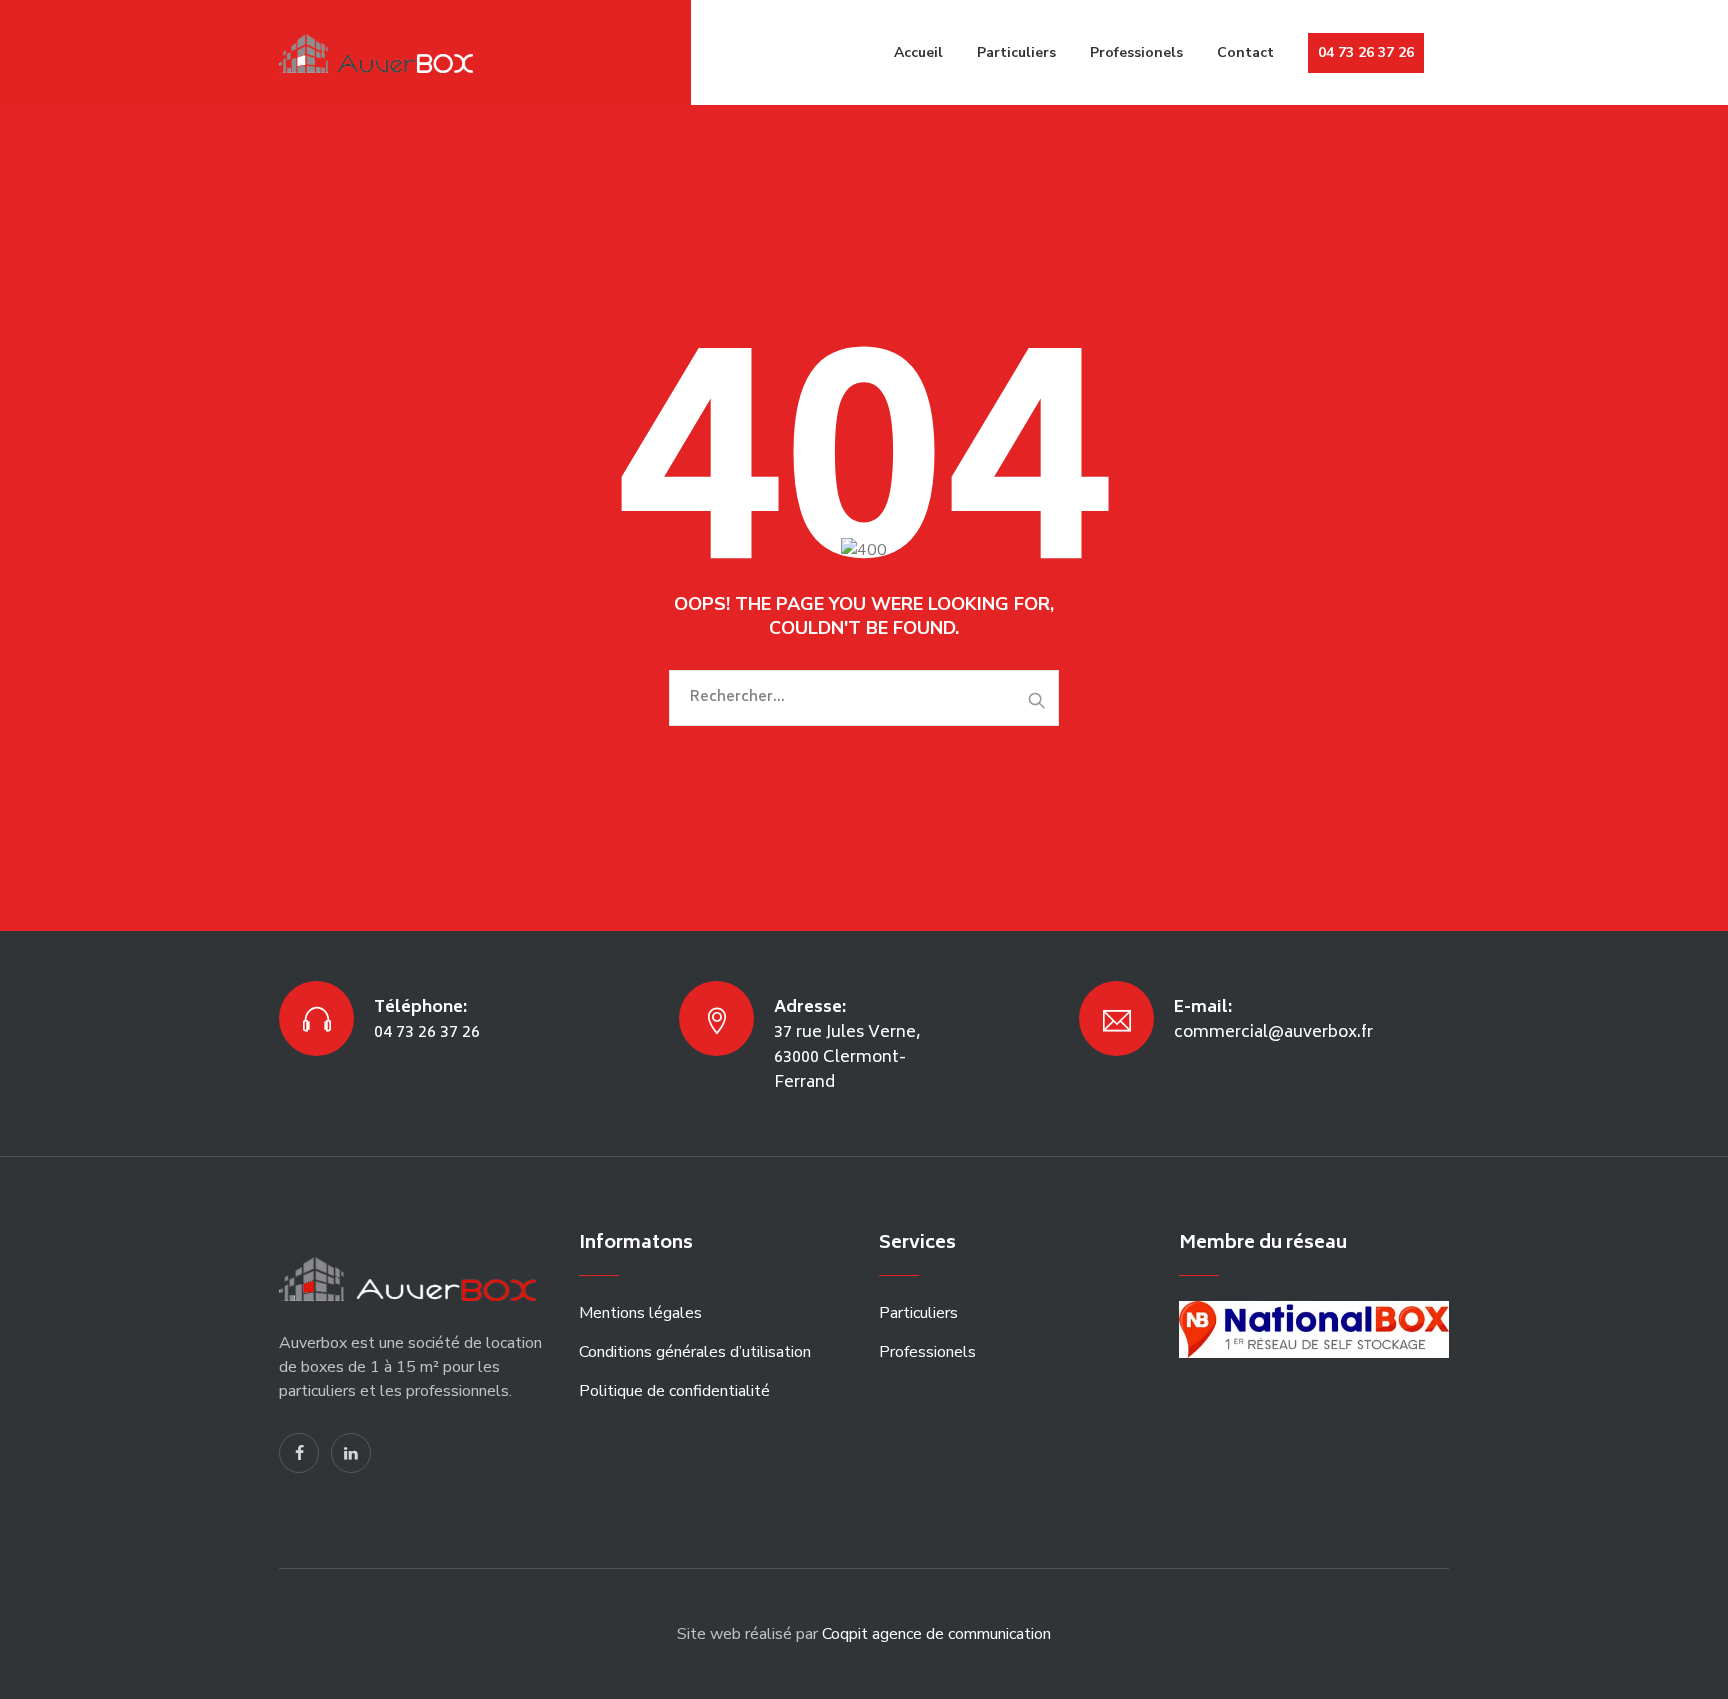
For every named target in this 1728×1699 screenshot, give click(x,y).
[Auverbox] (381, 52)
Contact (1245, 52)
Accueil (918, 52)
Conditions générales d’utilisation (695, 1352)
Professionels (1136, 52)
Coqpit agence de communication (936, 1634)
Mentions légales (640, 1313)
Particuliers (1016, 52)
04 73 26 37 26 (1366, 52)
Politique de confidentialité (674, 1391)
